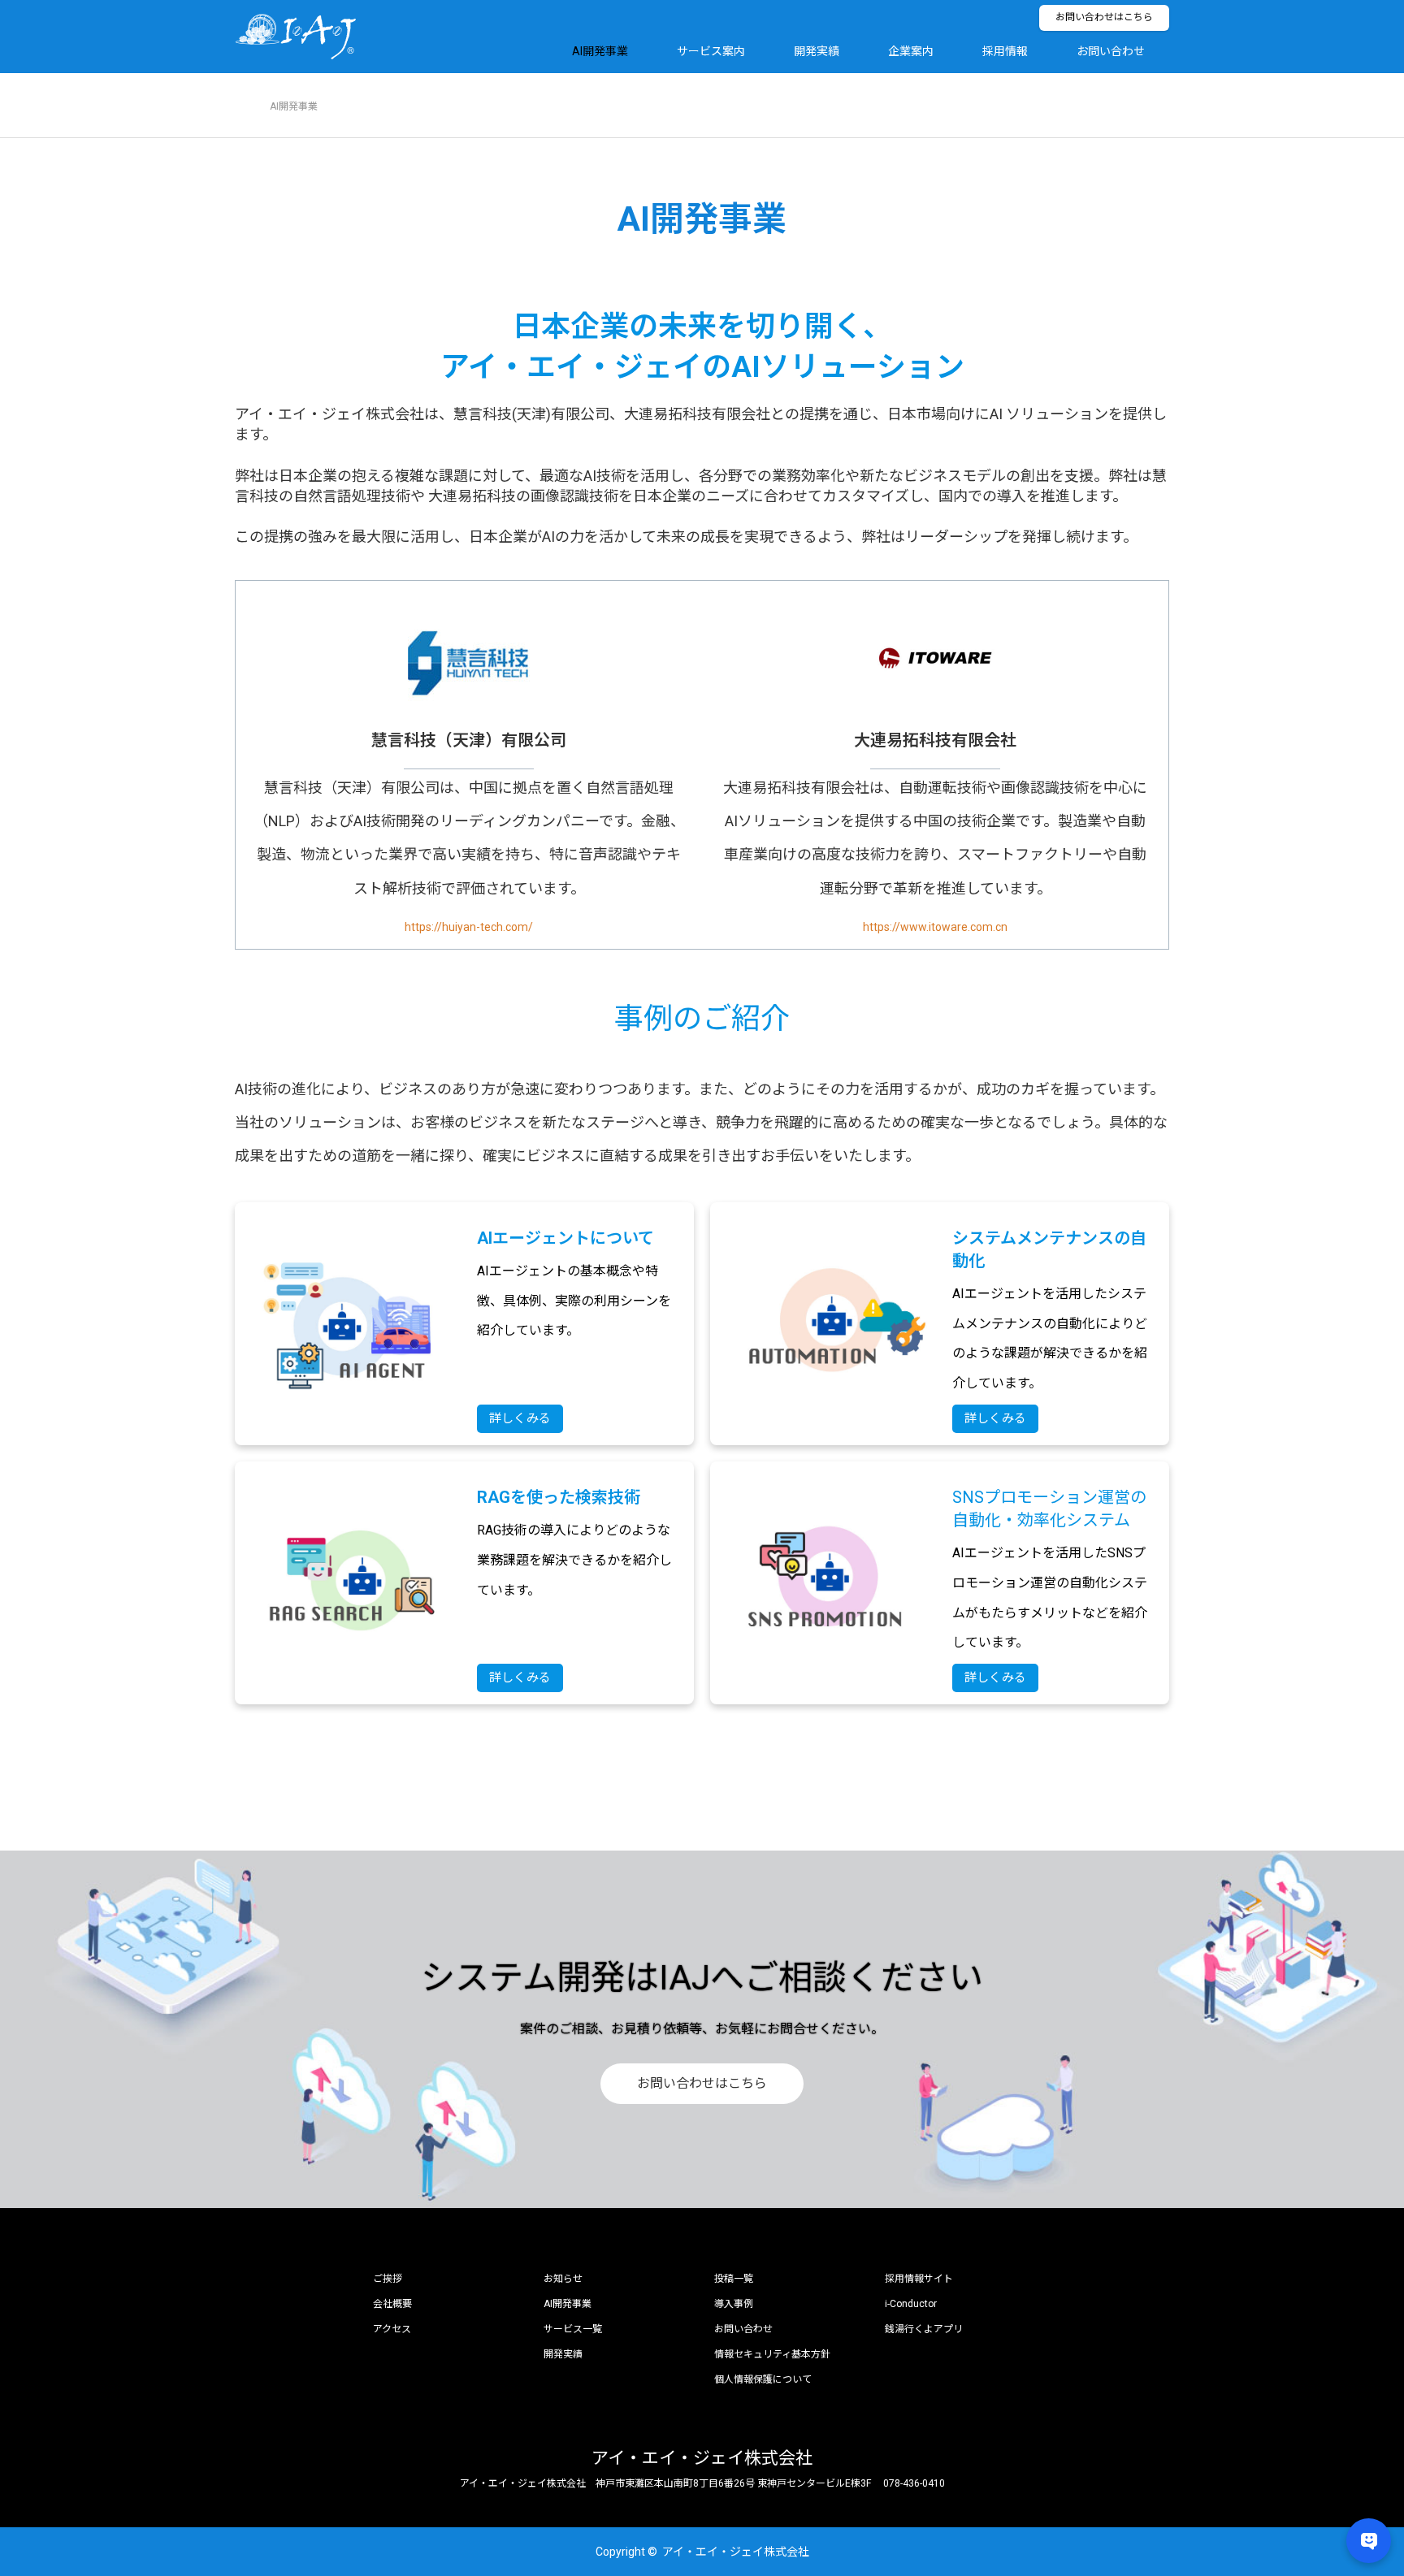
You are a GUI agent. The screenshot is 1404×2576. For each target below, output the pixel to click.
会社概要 (392, 2304)
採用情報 (1005, 51)
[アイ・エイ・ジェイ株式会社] (357, 37)
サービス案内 (711, 51)
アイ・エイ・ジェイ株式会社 (702, 2459)
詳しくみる (520, 1418)
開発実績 (817, 51)
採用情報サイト (919, 2279)
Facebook (275, 2551)
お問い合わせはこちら (1104, 17)
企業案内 (911, 51)
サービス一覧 (573, 2329)
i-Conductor (911, 2304)
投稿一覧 (734, 2279)
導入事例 (734, 2304)
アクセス (392, 2329)
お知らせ (563, 2279)
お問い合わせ (1111, 51)
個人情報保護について (763, 2379)
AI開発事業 (600, 51)
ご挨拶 (388, 2279)
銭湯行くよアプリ (924, 2329)
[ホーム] (240, 79)
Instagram (304, 2551)
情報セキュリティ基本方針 (772, 2354)
